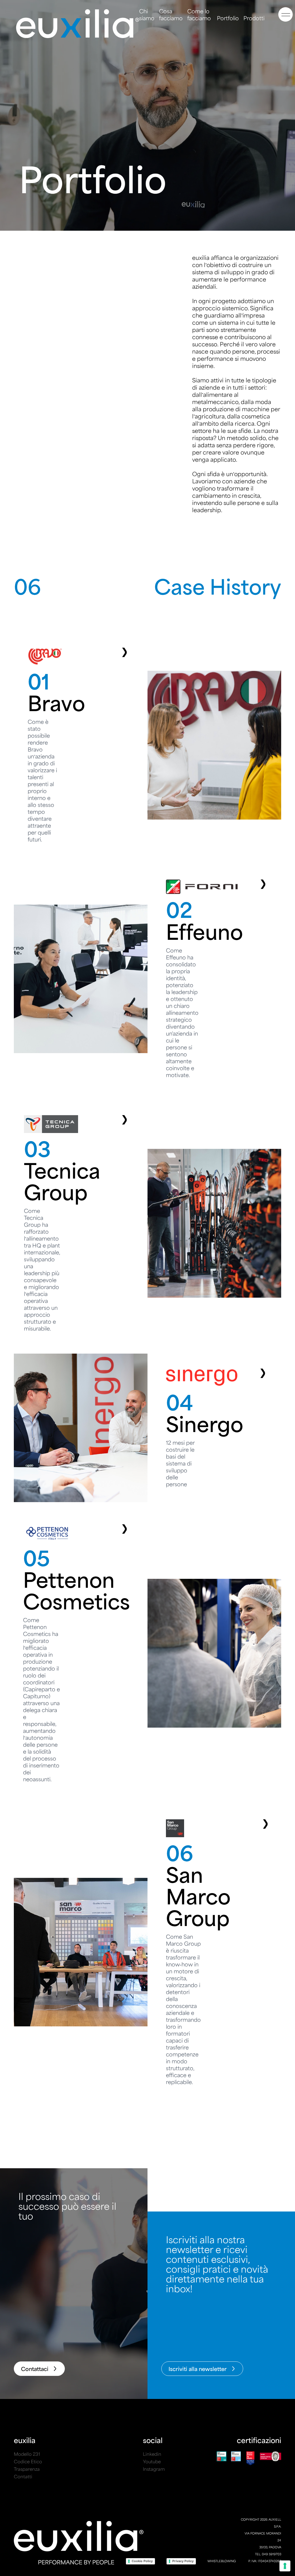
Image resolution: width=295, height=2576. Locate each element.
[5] (147, 1658)
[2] (147, 983)
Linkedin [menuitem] (152, 2454)
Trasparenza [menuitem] (27, 2469)
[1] (147, 750)
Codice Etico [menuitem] (28, 2461)
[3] (147, 1228)
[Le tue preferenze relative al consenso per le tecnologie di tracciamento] (285, 2566)
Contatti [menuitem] (23, 2476)
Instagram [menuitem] (154, 2469)
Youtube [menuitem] (152, 2461)
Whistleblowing (222, 2561)
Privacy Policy (183, 2561)
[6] (147, 1957)
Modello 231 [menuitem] (27, 2454)
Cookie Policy (142, 2561)
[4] (147, 1433)
